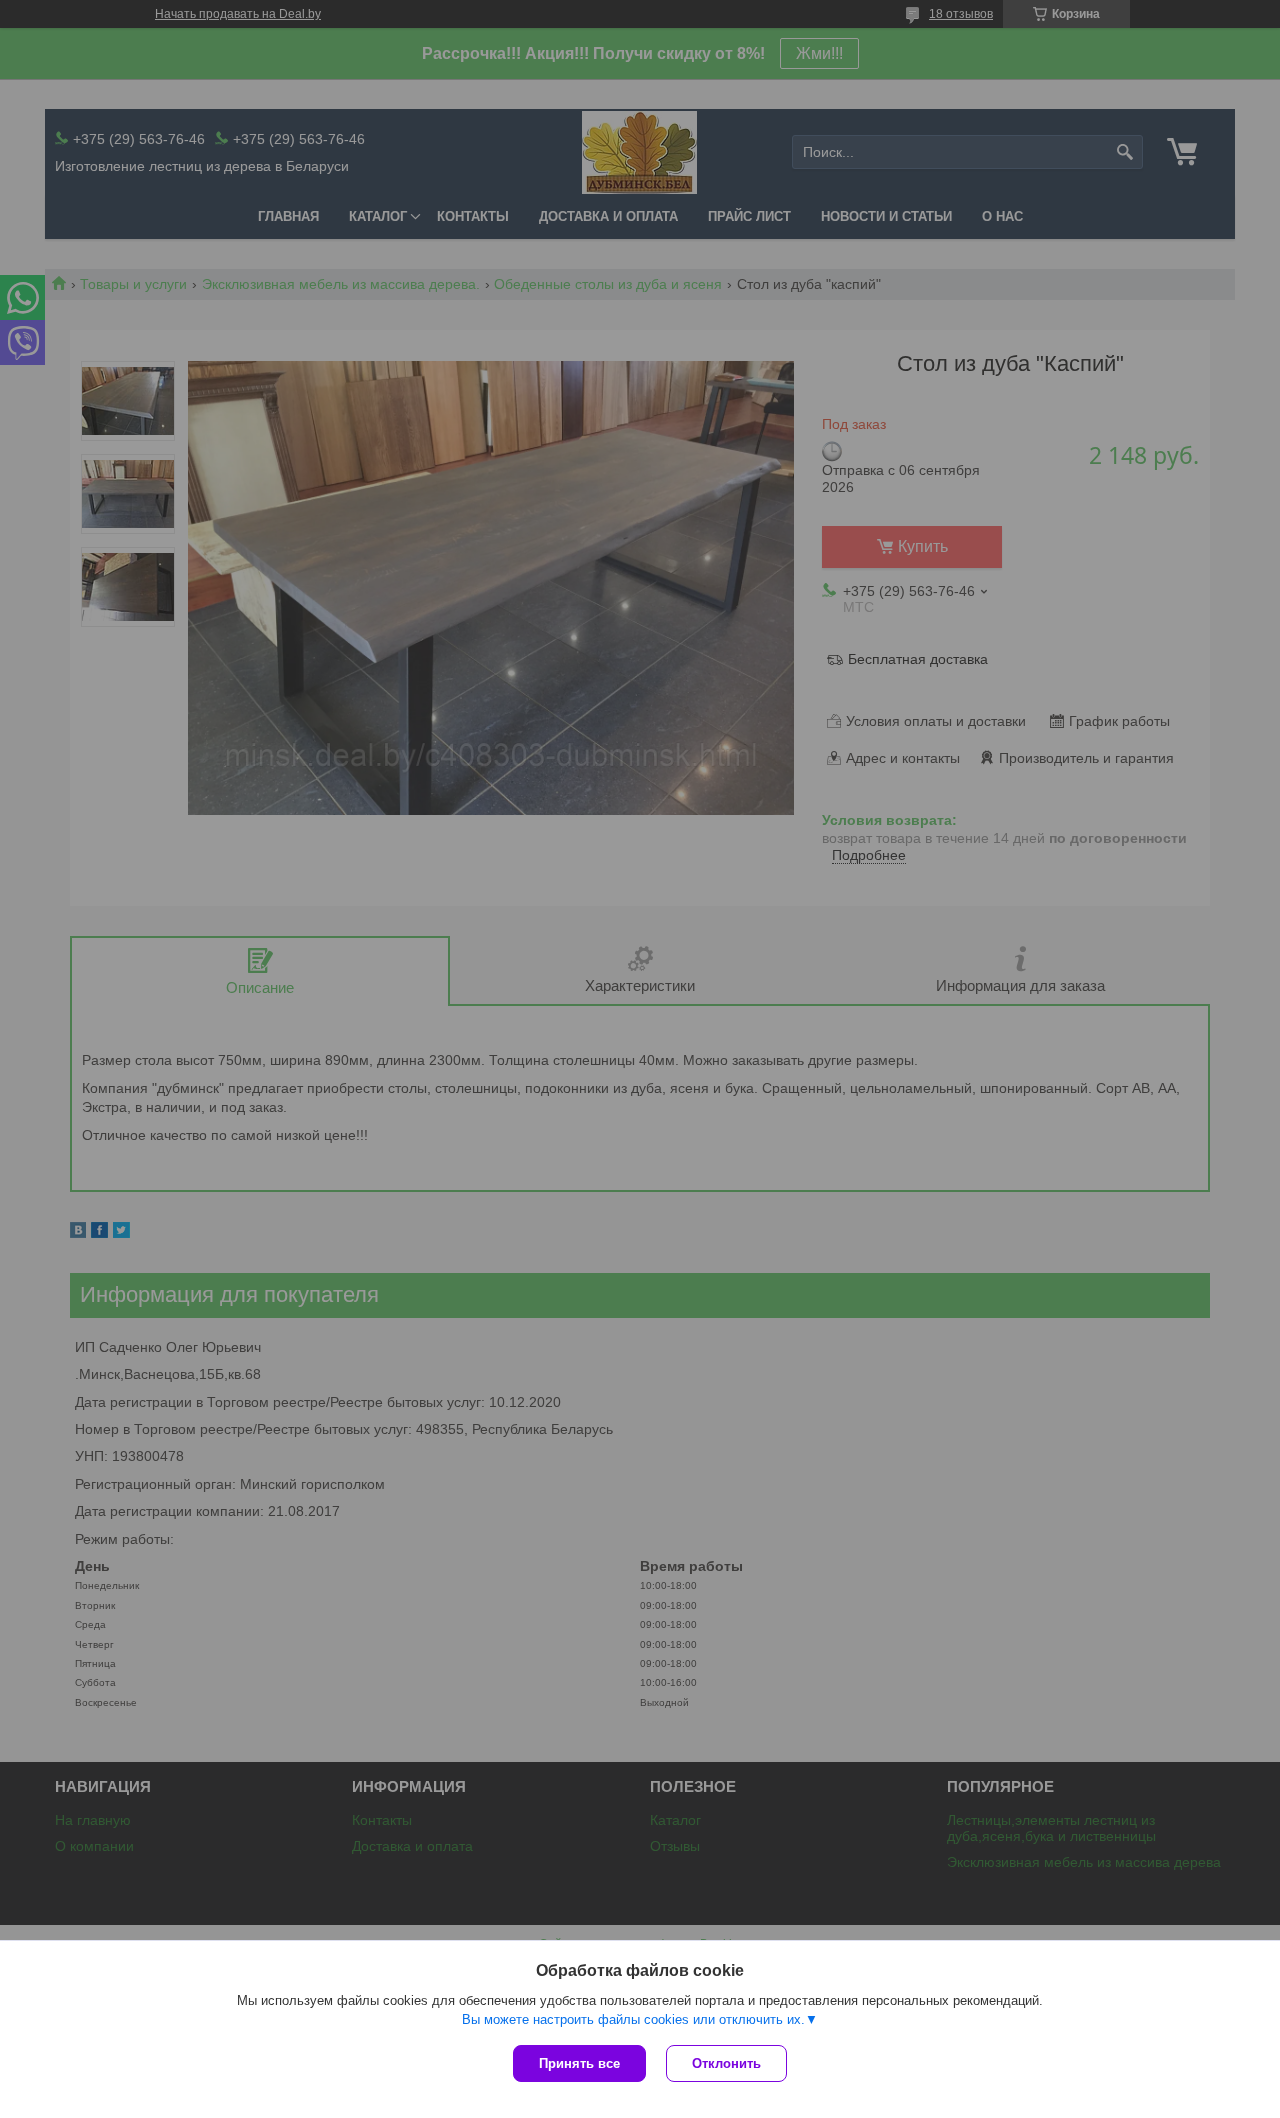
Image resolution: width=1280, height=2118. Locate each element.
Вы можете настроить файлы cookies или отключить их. (633, 2019)
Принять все (579, 2063)
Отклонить (726, 2063)
